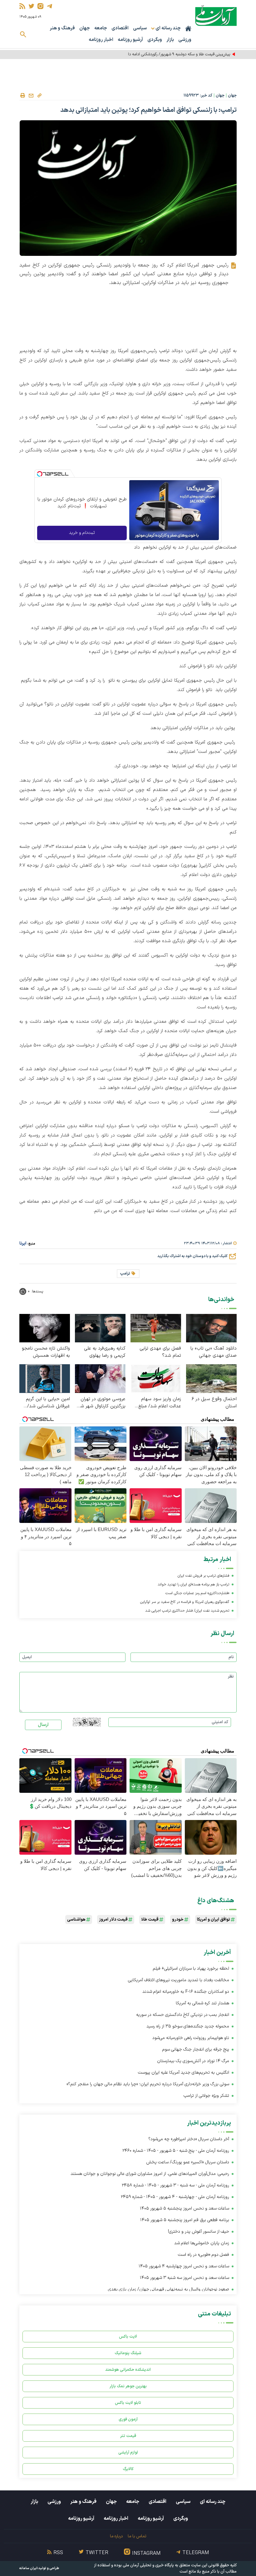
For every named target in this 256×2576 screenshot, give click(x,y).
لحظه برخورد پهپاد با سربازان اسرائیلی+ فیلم (191, 1969)
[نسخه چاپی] (22, 96)
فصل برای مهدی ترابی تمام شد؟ (160, 1352)
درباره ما (116, 2536)
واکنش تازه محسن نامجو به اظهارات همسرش (46, 1352)
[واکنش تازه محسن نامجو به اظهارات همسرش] (45, 1328)
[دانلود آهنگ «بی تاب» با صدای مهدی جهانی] (211, 1328)
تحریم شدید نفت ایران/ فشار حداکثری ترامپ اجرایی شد (187, 1611)
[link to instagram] (40, 6)
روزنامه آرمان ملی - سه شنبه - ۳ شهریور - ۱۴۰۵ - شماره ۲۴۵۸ (175, 2185)
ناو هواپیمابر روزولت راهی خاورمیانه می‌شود (191, 2038)
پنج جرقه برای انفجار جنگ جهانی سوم (196, 2049)
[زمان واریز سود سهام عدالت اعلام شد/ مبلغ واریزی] (156, 1378)
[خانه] (188, 28)
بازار (170, 40)
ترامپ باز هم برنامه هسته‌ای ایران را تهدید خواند (193, 1584)
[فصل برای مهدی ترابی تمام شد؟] (156, 1328)
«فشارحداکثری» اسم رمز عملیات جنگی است (197, 1593)
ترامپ (125, 1274)
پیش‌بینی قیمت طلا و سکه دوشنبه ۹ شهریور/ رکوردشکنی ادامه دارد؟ (177, 54)
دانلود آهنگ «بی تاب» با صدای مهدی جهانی (214, 1352)
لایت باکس (128, 2337)
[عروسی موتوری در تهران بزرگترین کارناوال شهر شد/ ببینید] (100, 1378)
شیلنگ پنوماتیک (128, 2353)
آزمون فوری (128, 2419)
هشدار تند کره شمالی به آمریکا (202, 2003)
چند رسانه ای (213, 2502)
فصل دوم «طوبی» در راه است (204, 2255)
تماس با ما (137, 2536)
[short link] (39, 95)
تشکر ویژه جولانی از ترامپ (206, 2096)
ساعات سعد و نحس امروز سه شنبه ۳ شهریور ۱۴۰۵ (185, 2278)
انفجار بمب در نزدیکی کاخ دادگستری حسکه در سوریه (183, 2015)
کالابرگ (128, 2469)
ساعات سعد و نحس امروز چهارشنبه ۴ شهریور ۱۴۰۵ (184, 2266)
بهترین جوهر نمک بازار (128, 2386)
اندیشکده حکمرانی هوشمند (128, 2370)
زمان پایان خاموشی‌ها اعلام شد (202, 2243)
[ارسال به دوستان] (31, 96)
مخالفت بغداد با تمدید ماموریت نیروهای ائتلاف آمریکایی (179, 1980)
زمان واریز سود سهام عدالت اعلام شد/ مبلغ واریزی (160, 1403)
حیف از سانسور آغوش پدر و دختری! (199, 2232)
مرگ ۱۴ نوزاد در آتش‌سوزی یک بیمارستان (193, 2061)
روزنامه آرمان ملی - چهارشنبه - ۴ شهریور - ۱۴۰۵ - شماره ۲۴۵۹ (175, 2197)
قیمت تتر (128, 2436)
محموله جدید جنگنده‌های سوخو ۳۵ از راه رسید (188, 2026)
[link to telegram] (49, 6)
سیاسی (140, 28)
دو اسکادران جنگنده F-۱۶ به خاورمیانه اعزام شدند (186, 1992)
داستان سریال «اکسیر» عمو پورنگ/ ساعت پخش (188, 2162)
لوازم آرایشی (128, 2452)
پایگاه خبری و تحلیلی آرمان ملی (148, 2565)
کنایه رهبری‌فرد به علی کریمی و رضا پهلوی (105, 1352)
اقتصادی (120, 28)
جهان (85, 28)
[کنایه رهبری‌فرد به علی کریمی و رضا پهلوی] (100, 1328)
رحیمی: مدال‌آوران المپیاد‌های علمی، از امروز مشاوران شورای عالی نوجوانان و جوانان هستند (150, 2174)
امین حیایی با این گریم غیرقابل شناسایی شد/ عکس (48, 1403)
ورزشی (185, 40)
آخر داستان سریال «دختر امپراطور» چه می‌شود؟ (189, 2139)
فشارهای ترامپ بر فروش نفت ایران (203, 1576)
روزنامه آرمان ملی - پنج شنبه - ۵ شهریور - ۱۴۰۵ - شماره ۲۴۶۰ (176, 2151)
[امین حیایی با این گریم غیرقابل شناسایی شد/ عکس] (45, 1378)
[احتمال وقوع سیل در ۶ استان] (211, 1378)
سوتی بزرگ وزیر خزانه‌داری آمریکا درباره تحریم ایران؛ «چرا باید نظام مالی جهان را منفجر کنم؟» (148, 2084)
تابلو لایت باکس (128, 2403)
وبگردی (155, 40)
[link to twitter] (31, 6)
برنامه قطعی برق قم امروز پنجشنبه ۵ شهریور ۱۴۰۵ (185, 2220)
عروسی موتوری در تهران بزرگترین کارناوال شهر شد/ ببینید (101, 1403)
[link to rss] (22, 6)
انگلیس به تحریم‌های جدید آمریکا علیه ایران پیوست (184, 2073)
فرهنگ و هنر (62, 28)
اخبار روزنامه (101, 40)
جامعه (101, 28)
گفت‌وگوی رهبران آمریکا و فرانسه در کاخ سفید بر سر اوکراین (185, 1602)
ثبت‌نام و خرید (82, 533)
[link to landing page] (216, 15)
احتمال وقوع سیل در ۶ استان (214, 1403)
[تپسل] (40, 474)
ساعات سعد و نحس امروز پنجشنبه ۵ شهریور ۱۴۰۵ (185, 2208)
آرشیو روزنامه (130, 40)
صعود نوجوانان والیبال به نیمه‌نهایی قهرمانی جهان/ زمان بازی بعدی (169, 2289)
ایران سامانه (28, 2568)
